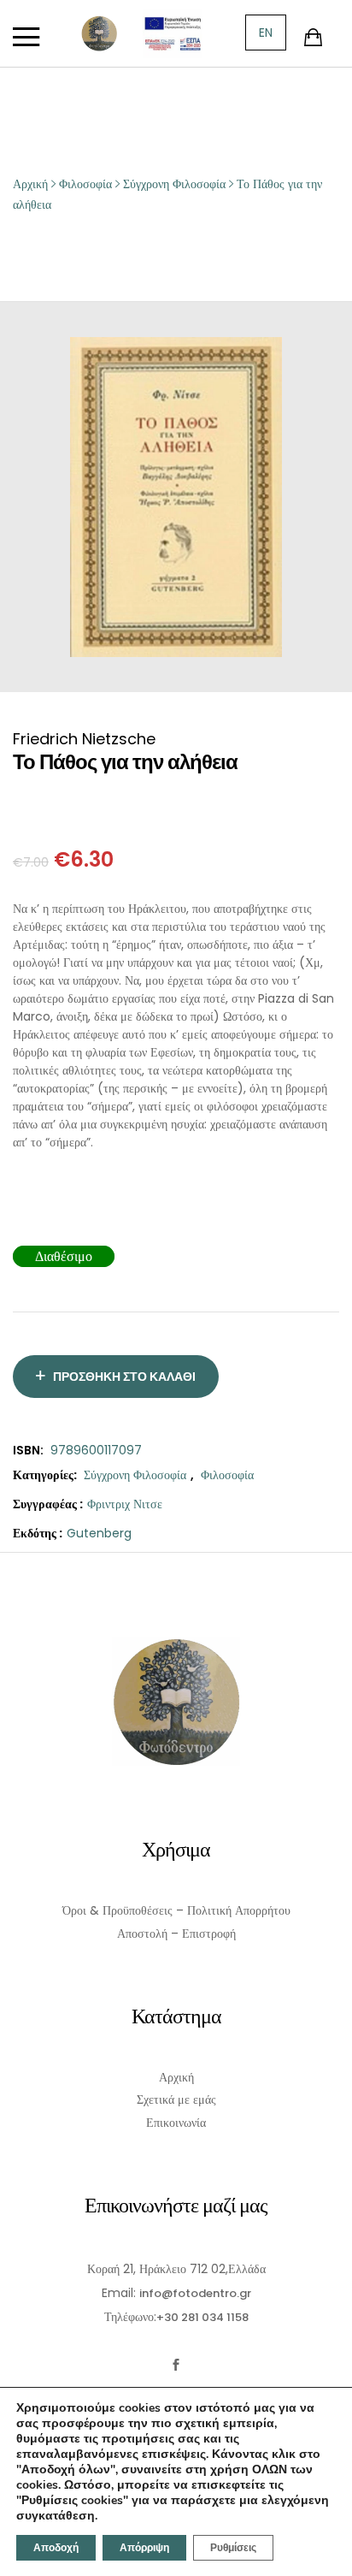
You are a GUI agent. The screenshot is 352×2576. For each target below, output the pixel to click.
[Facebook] (176, 2365)
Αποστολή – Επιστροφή (176, 1933)
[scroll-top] (329, 2552)
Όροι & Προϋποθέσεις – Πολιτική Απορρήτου (176, 1910)
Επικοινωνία (176, 2123)
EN (266, 33)
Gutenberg (99, 1533)
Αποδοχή (56, 2548)
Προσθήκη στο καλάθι (124, 1377)
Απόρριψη (144, 2548)
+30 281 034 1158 (202, 2317)
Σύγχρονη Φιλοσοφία (135, 1475)
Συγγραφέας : (48, 1504)
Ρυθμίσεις (233, 2548)
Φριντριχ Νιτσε (125, 1504)
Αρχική (176, 2077)
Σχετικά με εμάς (176, 2099)
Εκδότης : (38, 1533)
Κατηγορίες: (45, 1475)
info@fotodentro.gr (195, 2293)
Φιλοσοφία (227, 1475)
